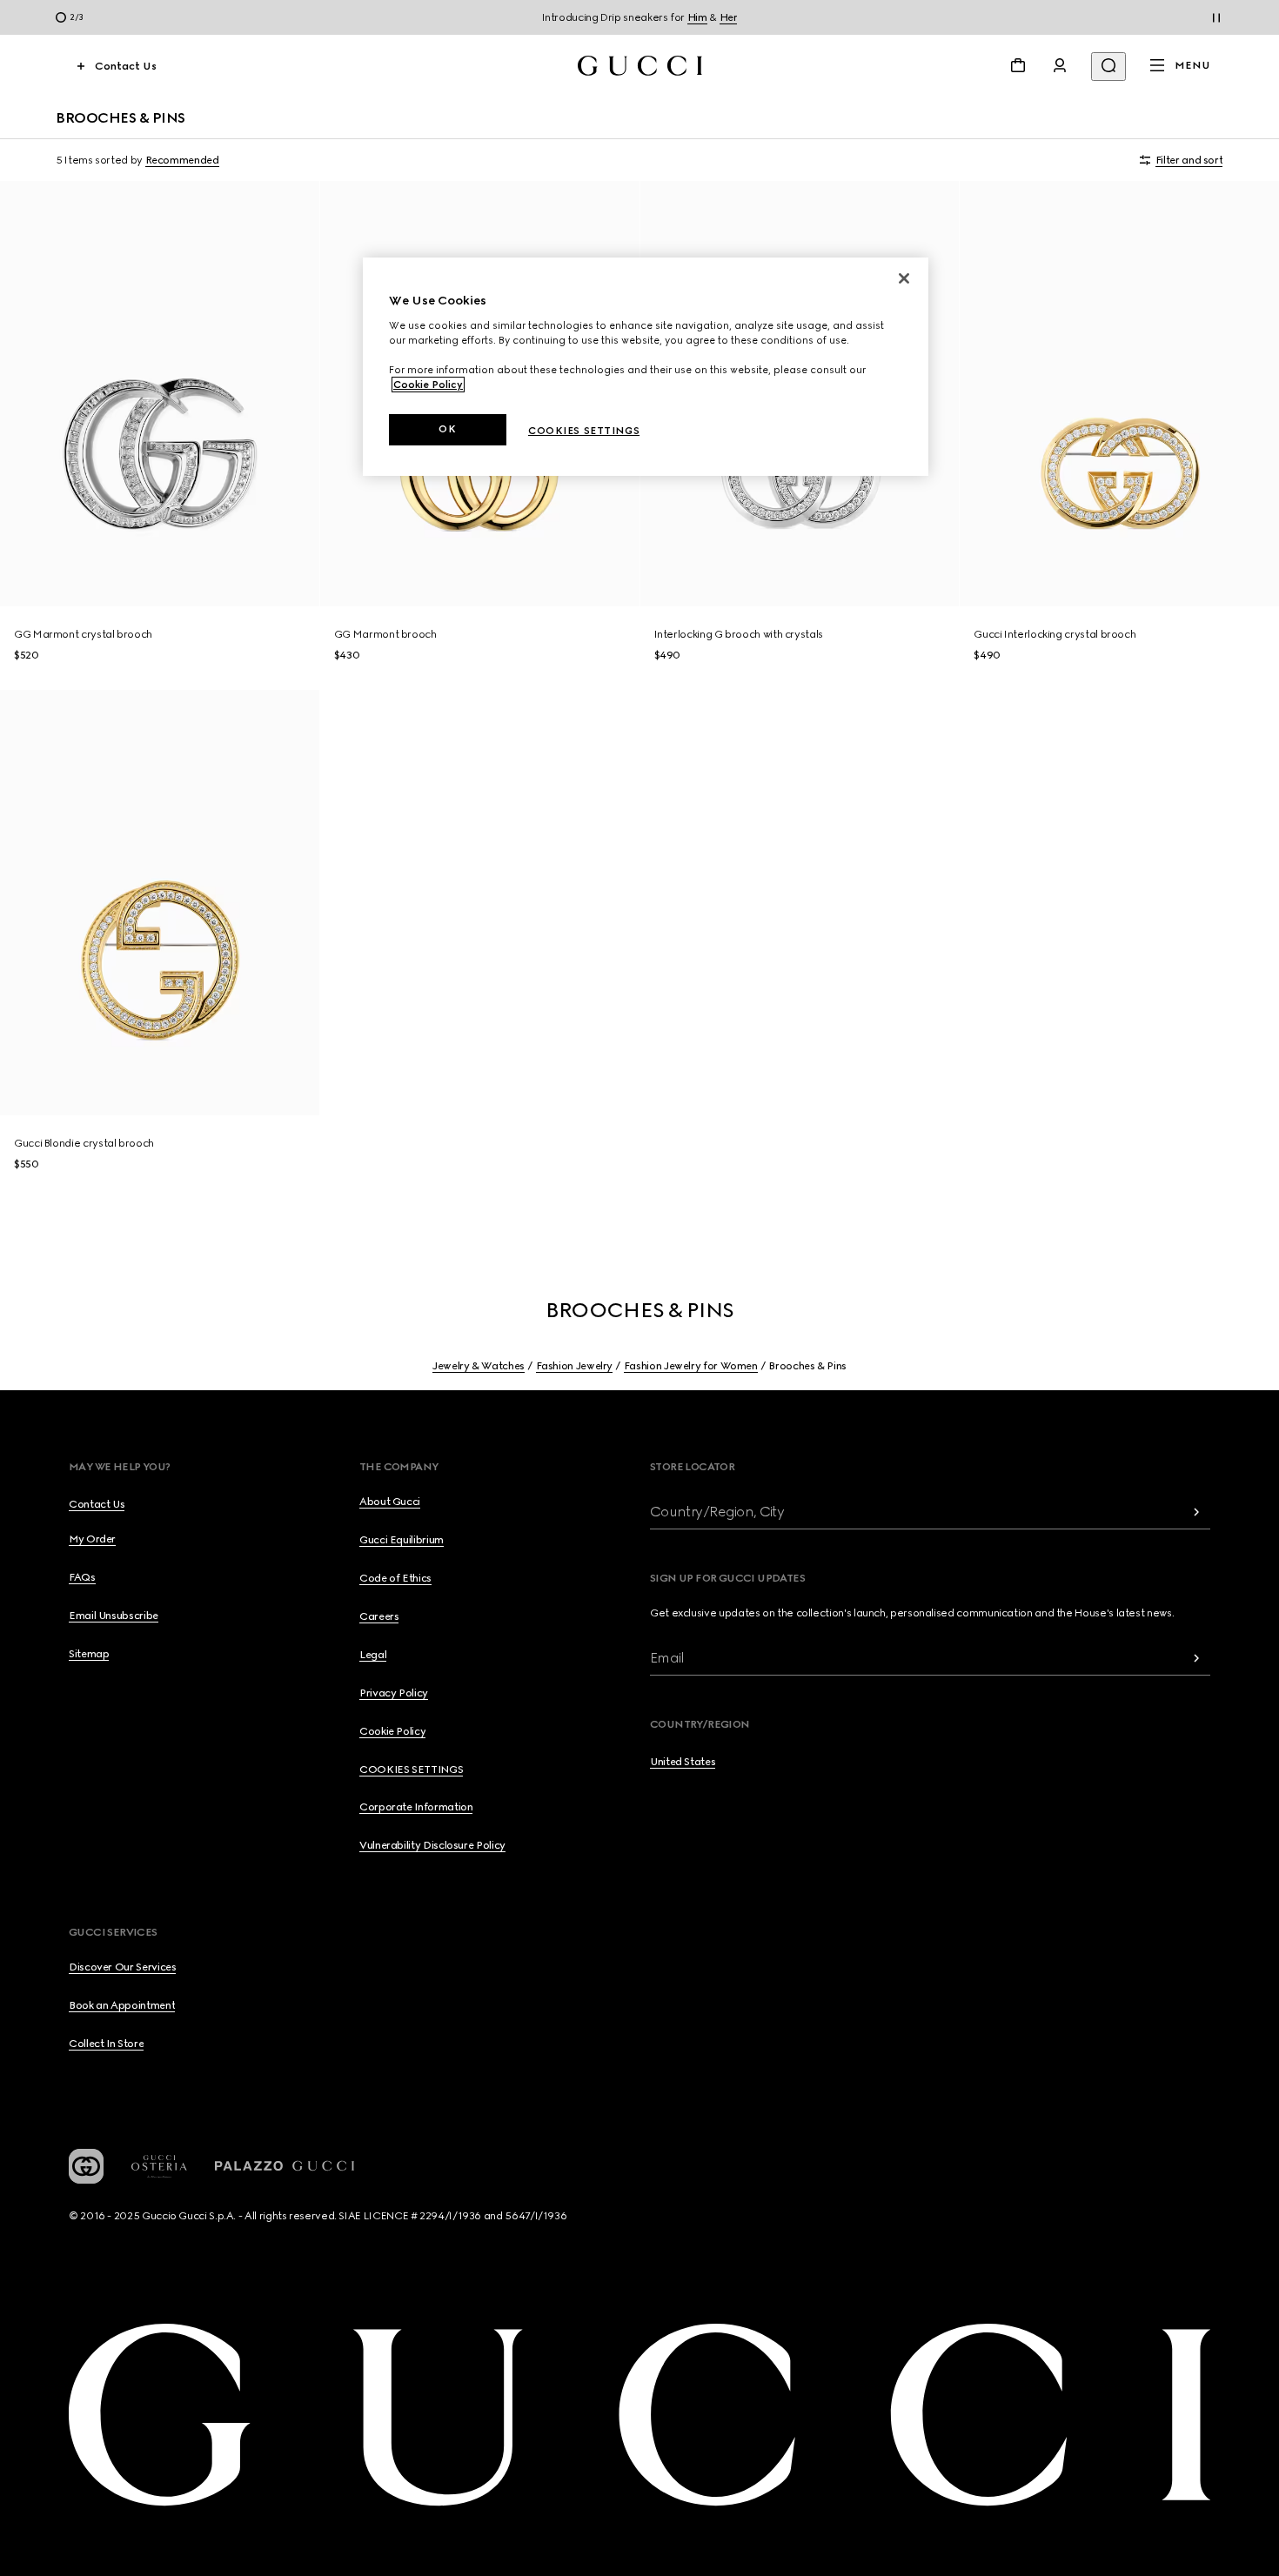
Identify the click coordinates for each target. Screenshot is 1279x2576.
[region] (646, 367)
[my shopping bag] (1018, 65)
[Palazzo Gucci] (285, 2166)
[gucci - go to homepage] (640, 66)
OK (447, 429)
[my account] (1060, 65)
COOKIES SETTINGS (411, 1770)
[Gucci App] (86, 2166)
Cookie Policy (428, 385)
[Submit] (1196, 1512)
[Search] (1108, 67)
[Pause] (1216, 17)
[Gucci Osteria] (159, 2167)
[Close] (904, 278)
